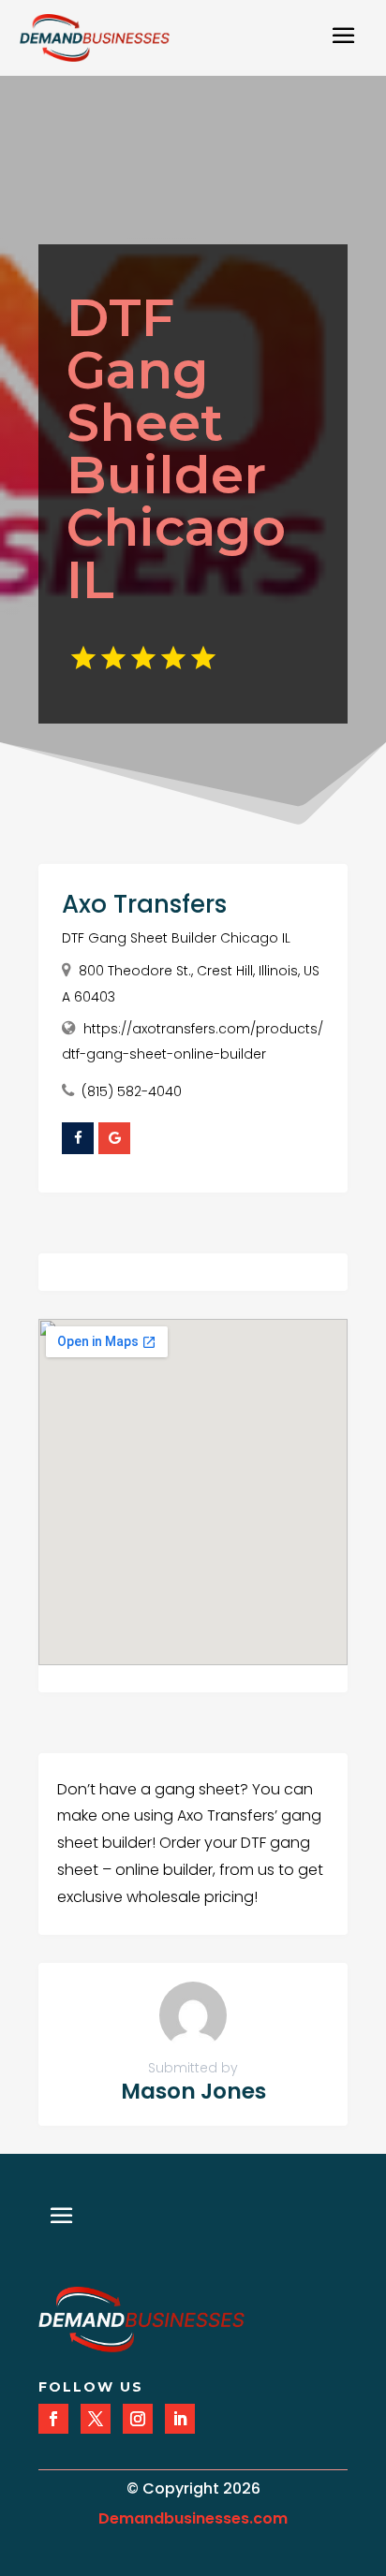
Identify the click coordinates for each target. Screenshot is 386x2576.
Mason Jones (193, 2091)
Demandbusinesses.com (193, 2518)
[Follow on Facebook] (53, 2419)
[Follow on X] (96, 2419)
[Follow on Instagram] (138, 2419)
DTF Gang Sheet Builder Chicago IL (176, 938)
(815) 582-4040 (132, 1091)
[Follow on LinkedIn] (180, 2419)
